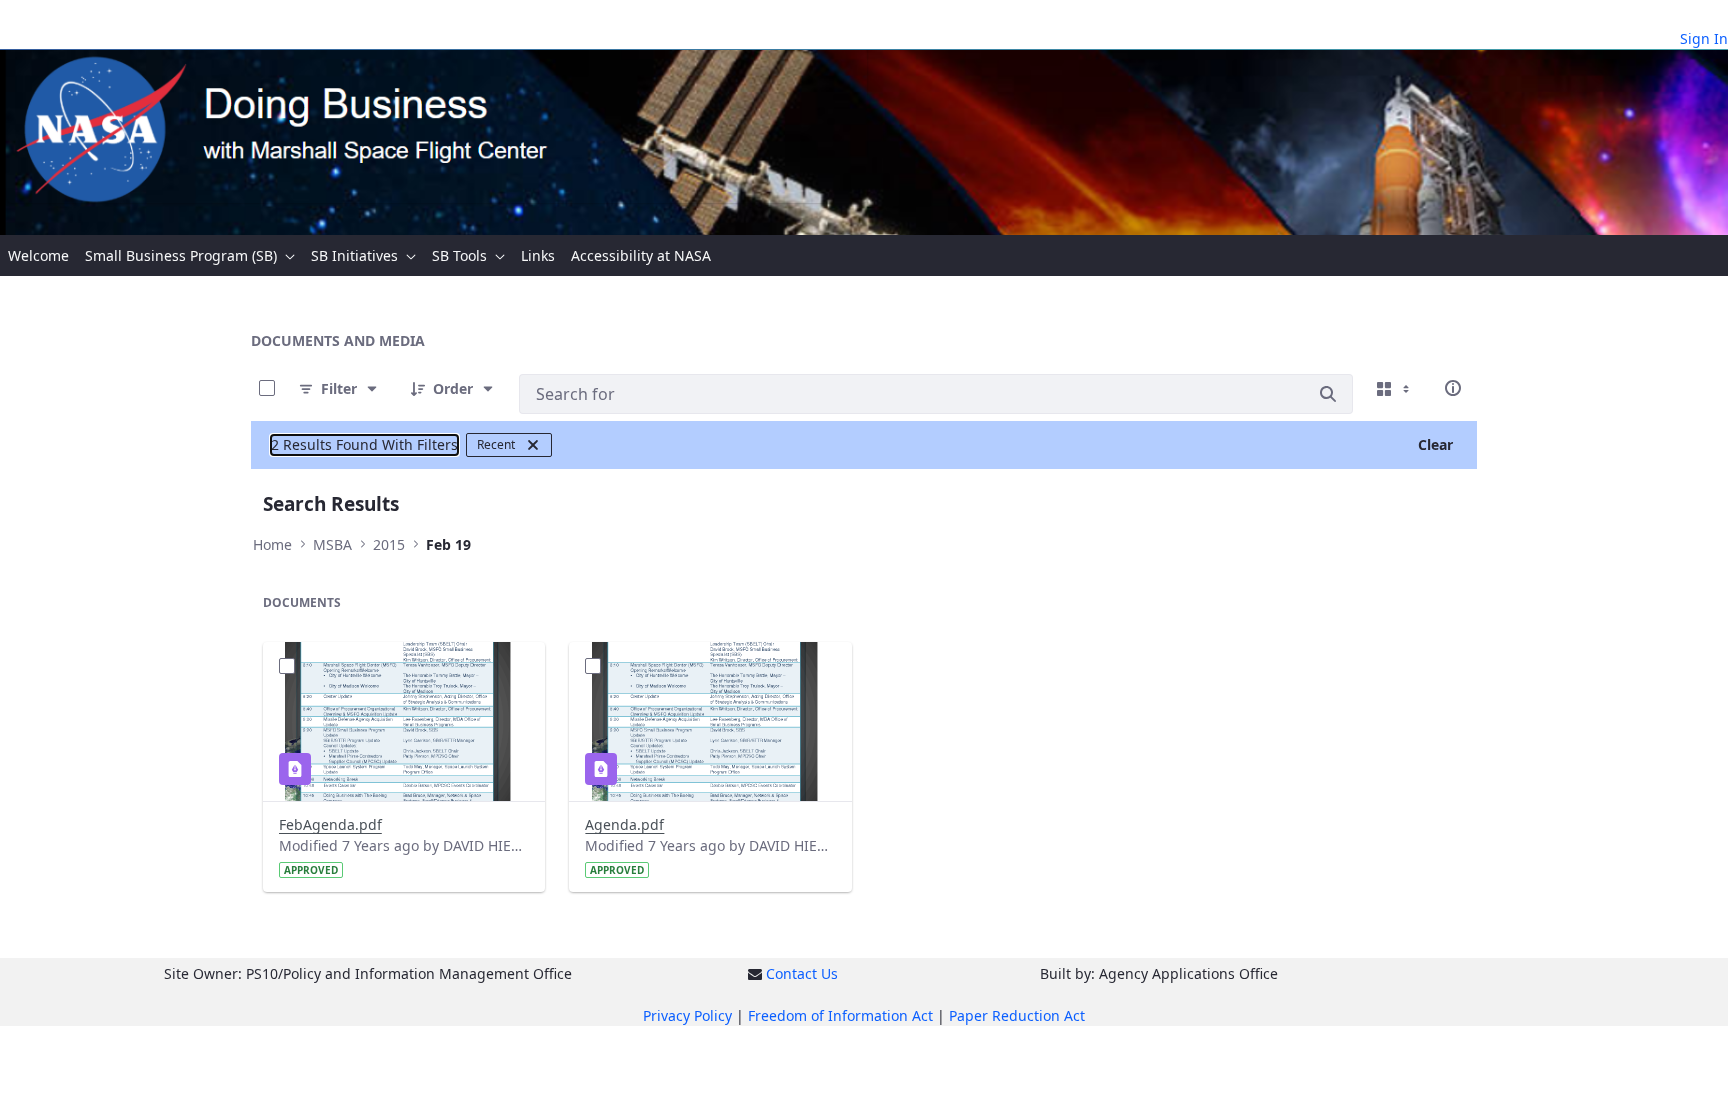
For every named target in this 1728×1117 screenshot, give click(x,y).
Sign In (1704, 38)
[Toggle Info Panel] (1453, 388)
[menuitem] (38, 255)
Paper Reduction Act (1017, 1015)
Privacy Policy (687, 1015)
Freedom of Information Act (840, 1015)
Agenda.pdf (624, 824)
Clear (1435, 444)
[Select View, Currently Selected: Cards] (1395, 388)
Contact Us (802, 973)
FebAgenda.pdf (330, 824)
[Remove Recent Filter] (533, 445)
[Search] (1328, 394)
